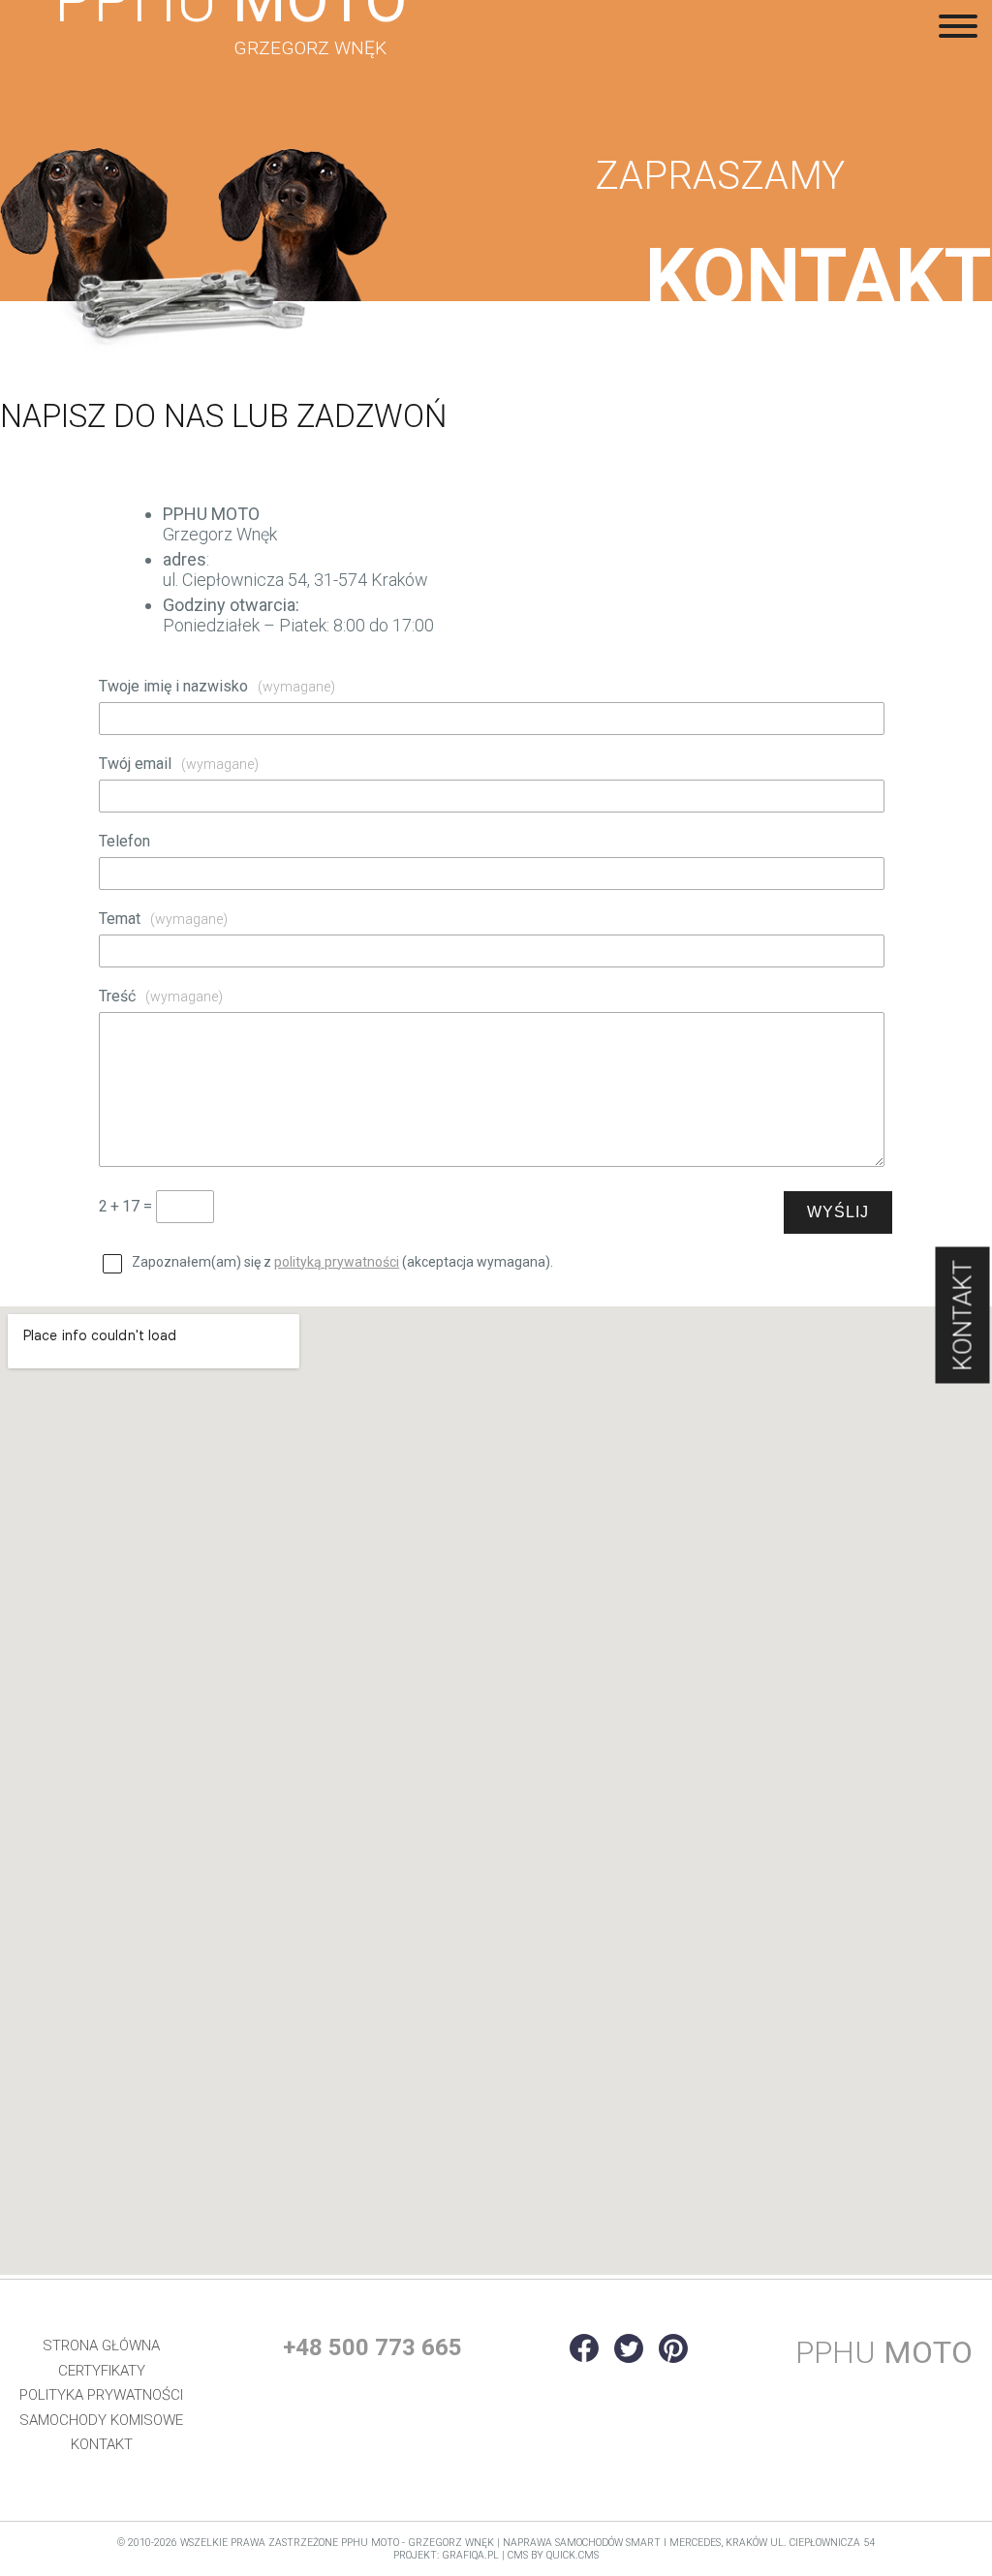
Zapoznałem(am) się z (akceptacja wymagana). (342, 1262)
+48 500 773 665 (372, 2347)
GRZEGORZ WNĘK (310, 48)
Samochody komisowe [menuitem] (101, 2420)
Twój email (179, 764)
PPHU (884, 2352)
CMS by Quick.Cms (553, 2555)
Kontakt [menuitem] (102, 2444)
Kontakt (963, 1316)
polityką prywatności (337, 1262)
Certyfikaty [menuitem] (102, 2371)
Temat (163, 919)
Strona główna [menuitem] (101, 2346)
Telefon (124, 841)
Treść (161, 996)
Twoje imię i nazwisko (217, 686)
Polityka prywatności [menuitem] (101, 2395)
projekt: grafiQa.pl (446, 2555)
